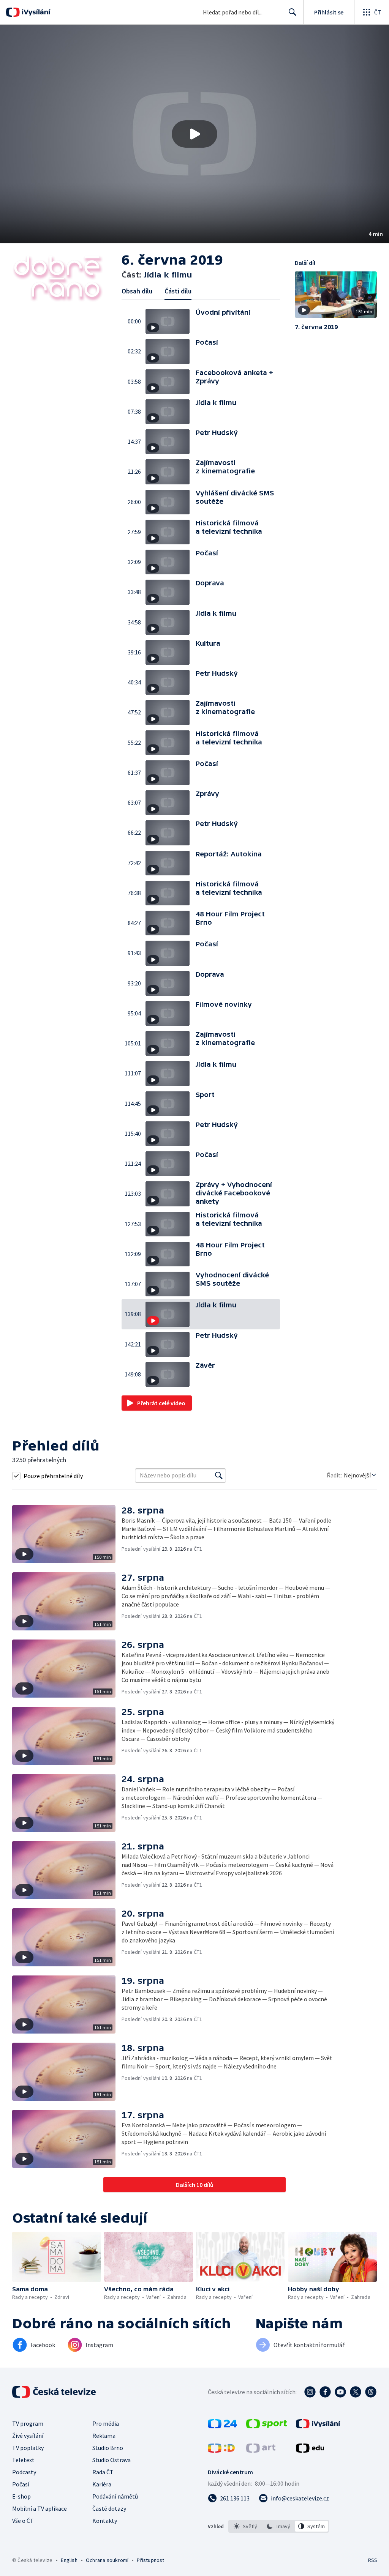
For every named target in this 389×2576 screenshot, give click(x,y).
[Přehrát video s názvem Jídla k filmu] (194, 134)
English (69, 2560)
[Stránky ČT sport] (267, 2426)
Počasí (21, 2484)
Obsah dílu (137, 291)
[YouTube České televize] (340, 2392)
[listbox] (279, 2526)
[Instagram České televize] (310, 2392)
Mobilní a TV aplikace (40, 2508)
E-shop (21, 2496)
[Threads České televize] (371, 2392)
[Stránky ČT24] (222, 2426)
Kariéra (102, 2484)
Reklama (104, 2436)
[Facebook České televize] (325, 2392)
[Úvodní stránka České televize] (55, 2392)
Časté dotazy (109, 2508)
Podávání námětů (115, 2496)
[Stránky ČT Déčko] (221, 2450)
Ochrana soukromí (107, 2560)
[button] (194, 134)
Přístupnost (150, 2560)
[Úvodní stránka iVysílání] (35, 12)
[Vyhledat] (219, 1476)
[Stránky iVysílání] (318, 2426)
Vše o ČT (23, 2521)
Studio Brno (108, 2448)
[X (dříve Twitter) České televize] (356, 2392)
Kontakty (105, 2521)
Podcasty (24, 2472)
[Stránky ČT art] (261, 2450)
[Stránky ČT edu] (310, 2450)
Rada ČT (103, 2472)
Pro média (106, 2423)
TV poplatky (28, 2448)
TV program (28, 2423)
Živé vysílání (28, 2436)
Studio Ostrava (111, 2460)
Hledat (293, 12)
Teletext (23, 2460)
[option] (246, 2526)
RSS (372, 2560)
